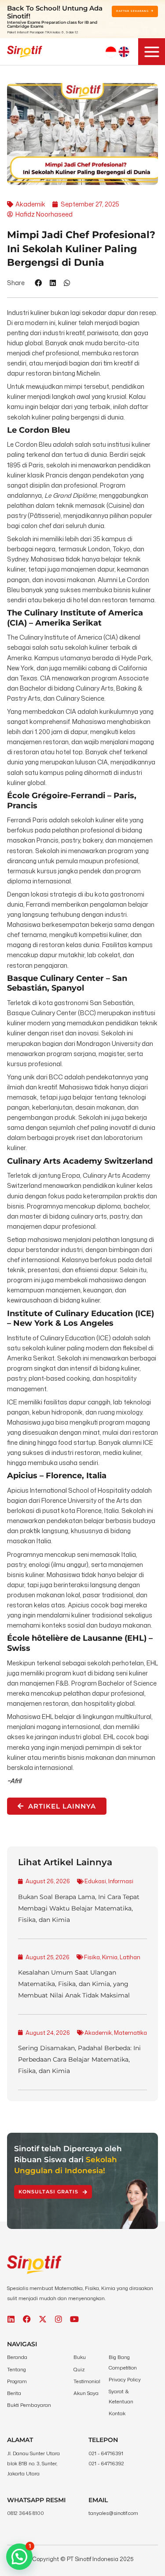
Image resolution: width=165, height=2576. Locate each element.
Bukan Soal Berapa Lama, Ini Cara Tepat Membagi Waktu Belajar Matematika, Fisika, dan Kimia (79, 1908)
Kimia (110, 1957)
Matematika (130, 2033)
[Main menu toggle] (152, 52)
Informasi (121, 1881)
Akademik (98, 2033)
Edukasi (95, 1881)
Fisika (92, 1957)
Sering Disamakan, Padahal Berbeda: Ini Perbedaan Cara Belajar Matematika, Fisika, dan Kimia (79, 2059)
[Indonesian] (111, 52)
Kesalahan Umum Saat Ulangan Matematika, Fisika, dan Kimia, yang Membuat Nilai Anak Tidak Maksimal (74, 1984)
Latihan (130, 1957)
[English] (124, 52)
